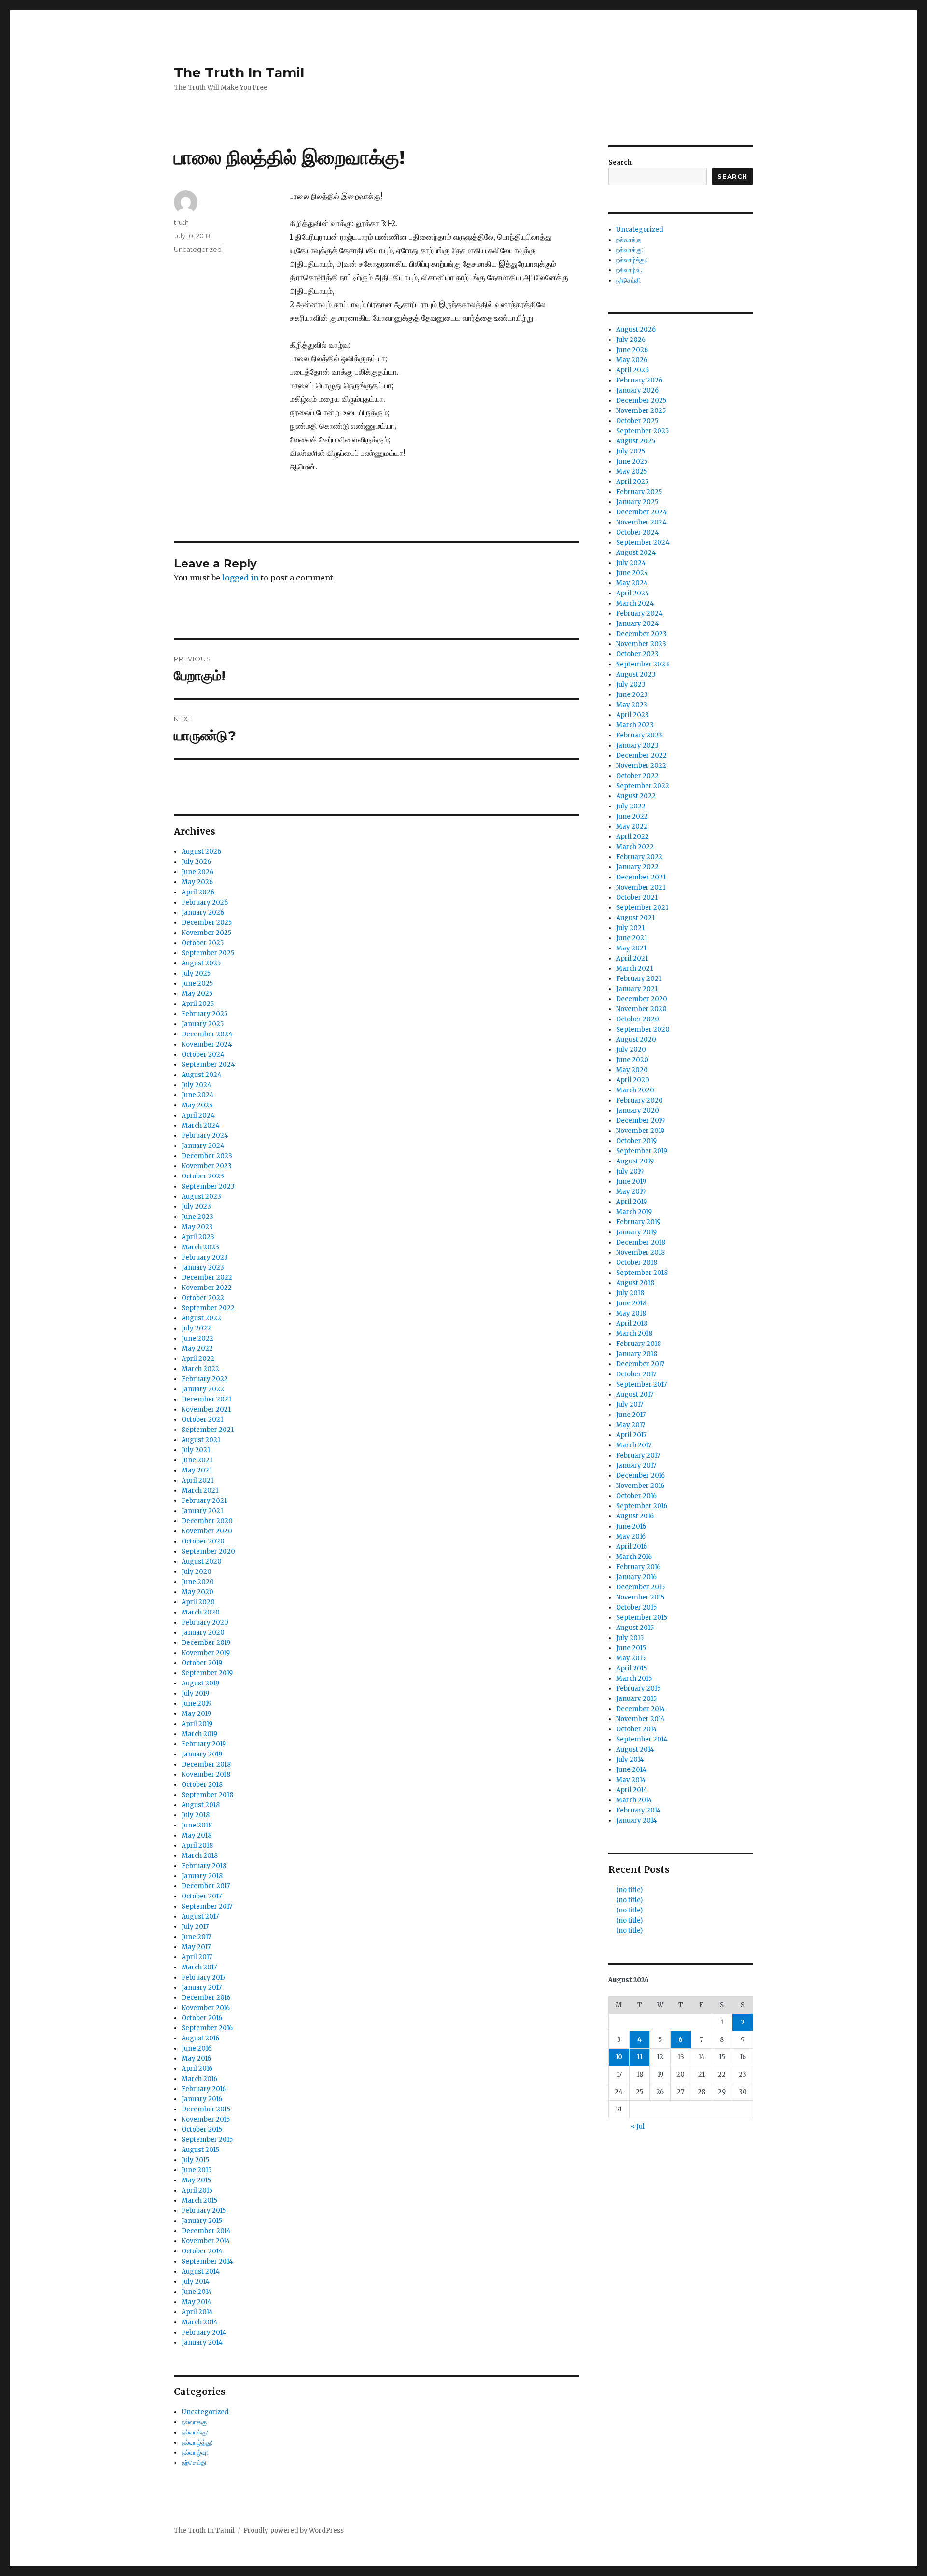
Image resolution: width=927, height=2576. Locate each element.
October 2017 (202, 1896)
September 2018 (207, 1795)
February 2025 (204, 1014)
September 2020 (208, 1551)
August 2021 (201, 1440)
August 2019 (200, 1683)
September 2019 (207, 1673)
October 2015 (202, 2130)
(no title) (629, 1890)
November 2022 (207, 1288)
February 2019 (204, 1744)
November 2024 (207, 1044)
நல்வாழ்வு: (195, 2453)
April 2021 (197, 1480)
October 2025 (203, 943)
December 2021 (206, 1399)
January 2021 (202, 1511)
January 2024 (203, 1146)
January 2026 (203, 913)
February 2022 (205, 1379)
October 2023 (203, 1176)
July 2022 (196, 1328)
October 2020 (203, 1541)
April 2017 (197, 1957)
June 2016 (197, 2048)
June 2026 (197, 872)
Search (620, 163)
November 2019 (206, 1653)
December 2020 (207, 1521)
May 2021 (197, 1470)
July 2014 (196, 2282)
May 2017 (196, 1947)
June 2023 (197, 1217)
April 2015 (197, 2190)
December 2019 (206, 1643)
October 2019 (202, 1663)
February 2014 (204, 2332)
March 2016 (199, 2079)
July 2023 (196, 1207)
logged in (240, 578)
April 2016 (197, 2069)
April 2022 (198, 1359)
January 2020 (203, 1633)
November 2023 (207, 1166)
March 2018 (200, 1856)
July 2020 (197, 1572)
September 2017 (207, 1906)
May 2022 (197, 1349)
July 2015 (195, 2160)
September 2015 (207, 2140)
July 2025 (196, 973)
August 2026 (201, 852)
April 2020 (198, 1602)
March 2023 (200, 1247)
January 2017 (202, 1988)
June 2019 (197, 1704)
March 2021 (200, 1491)
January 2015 (202, 2221)
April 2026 (198, 892)
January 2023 (203, 1267)
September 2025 (208, 953)
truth (181, 222)
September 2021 (208, 1430)
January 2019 (202, 1754)
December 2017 (206, 1886)
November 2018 (206, 1775)
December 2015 (206, 2109)
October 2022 (203, 1298)
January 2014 (202, 2342)
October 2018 (202, 1785)
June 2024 (198, 1095)
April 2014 (197, 2312)
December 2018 (206, 1764)
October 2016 (202, 2018)
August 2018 (201, 1805)
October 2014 (202, 2251)
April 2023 (198, 1237)
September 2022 (208, 1308)
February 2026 (205, 902)
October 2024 (203, 1054)
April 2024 (198, 1115)
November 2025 (206, 933)
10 (619, 2057)
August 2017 (200, 1917)
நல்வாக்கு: (195, 2432)
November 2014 (206, 2241)
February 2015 (204, 2211)
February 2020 (205, 1622)
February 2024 (205, 1136)
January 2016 (202, 2099)
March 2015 (199, 2201)
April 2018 (197, 1846)
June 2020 (198, 1582)
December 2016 (206, 1998)
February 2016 (204, 2089)
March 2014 (200, 2322)
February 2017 (204, 1977)
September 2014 (207, 2261)
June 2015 (197, 2170)
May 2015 (196, 2180)
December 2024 (207, 1034)
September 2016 (207, 2028)
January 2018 (202, 1876)
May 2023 (197, 1227)
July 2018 (196, 1815)
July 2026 (196, 862)
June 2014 (197, 2292)
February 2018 (204, 1866)
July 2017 (195, 1927)
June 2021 (197, 1460)
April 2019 (197, 1724)
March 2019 (199, 1734)
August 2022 (201, 1318)
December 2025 (207, 923)
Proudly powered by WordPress (294, 2530)
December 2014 (206, 2231)
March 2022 (200, 1369)
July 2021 (196, 1450)
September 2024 (208, 1065)
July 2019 (195, 1693)
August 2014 (201, 2272)
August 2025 (201, 963)
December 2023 (207, 1156)
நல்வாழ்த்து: (197, 2442)
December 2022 (207, 1278)
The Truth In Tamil (239, 72)
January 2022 (203, 1389)
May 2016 (196, 2059)
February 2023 (205, 1257)
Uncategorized (198, 249)
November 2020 (207, 1531)
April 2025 (198, 1004)
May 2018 (197, 1835)
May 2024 (197, 1105)
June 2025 (197, 984)
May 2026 (197, 882)
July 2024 (197, 1085)
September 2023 (208, 1186)
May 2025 (197, 994)
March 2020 (201, 1612)
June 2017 (196, 1937)
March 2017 (199, 1967)
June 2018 (197, 1825)
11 (640, 2057)
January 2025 (203, 1024)
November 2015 (206, 2119)
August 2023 (201, 1196)
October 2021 (202, 1420)
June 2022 (197, 1338)
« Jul (638, 2127)
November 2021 (206, 1409)
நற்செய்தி (194, 2463)
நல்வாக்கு (194, 2422)
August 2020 (202, 1562)
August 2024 (202, 1075)
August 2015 (200, 2150)
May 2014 (197, 2302)
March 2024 (201, 1125)
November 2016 (206, 2008)
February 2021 (204, 1501)
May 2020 (197, 1592)
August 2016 (200, 2038)
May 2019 (196, 1714)
